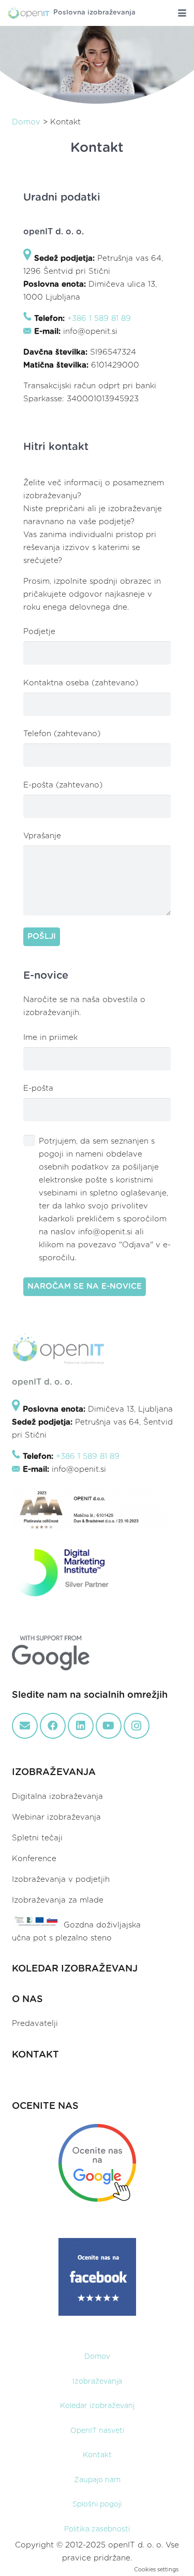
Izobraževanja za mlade (58, 1900)
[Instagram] (137, 1726)
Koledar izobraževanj (97, 2406)
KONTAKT (35, 2055)
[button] (182, 13)
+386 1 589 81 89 (99, 319)
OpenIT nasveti (97, 2431)
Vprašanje (42, 836)
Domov (26, 122)
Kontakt (97, 2455)
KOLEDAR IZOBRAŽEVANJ (75, 1969)
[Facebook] (53, 1726)
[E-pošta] (25, 1726)
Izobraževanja (97, 2382)
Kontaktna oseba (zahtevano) (81, 683)
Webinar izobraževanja (56, 1817)
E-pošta (38, 1088)
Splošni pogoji (97, 2504)
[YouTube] (109, 1726)
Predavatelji (35, 2024)
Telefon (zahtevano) (62, 734)
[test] (29, 13)
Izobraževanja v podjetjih (61, 1880)
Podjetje (39, 632)
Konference (34, 1859)
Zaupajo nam (97, 2480)
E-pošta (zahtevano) (63, 785)
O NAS (27, 2000)
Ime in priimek (50, 1038)
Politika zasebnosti (97, 2529)
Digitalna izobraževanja (57, 1797)
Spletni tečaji (37, 1838)
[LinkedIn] (81, 1726)
